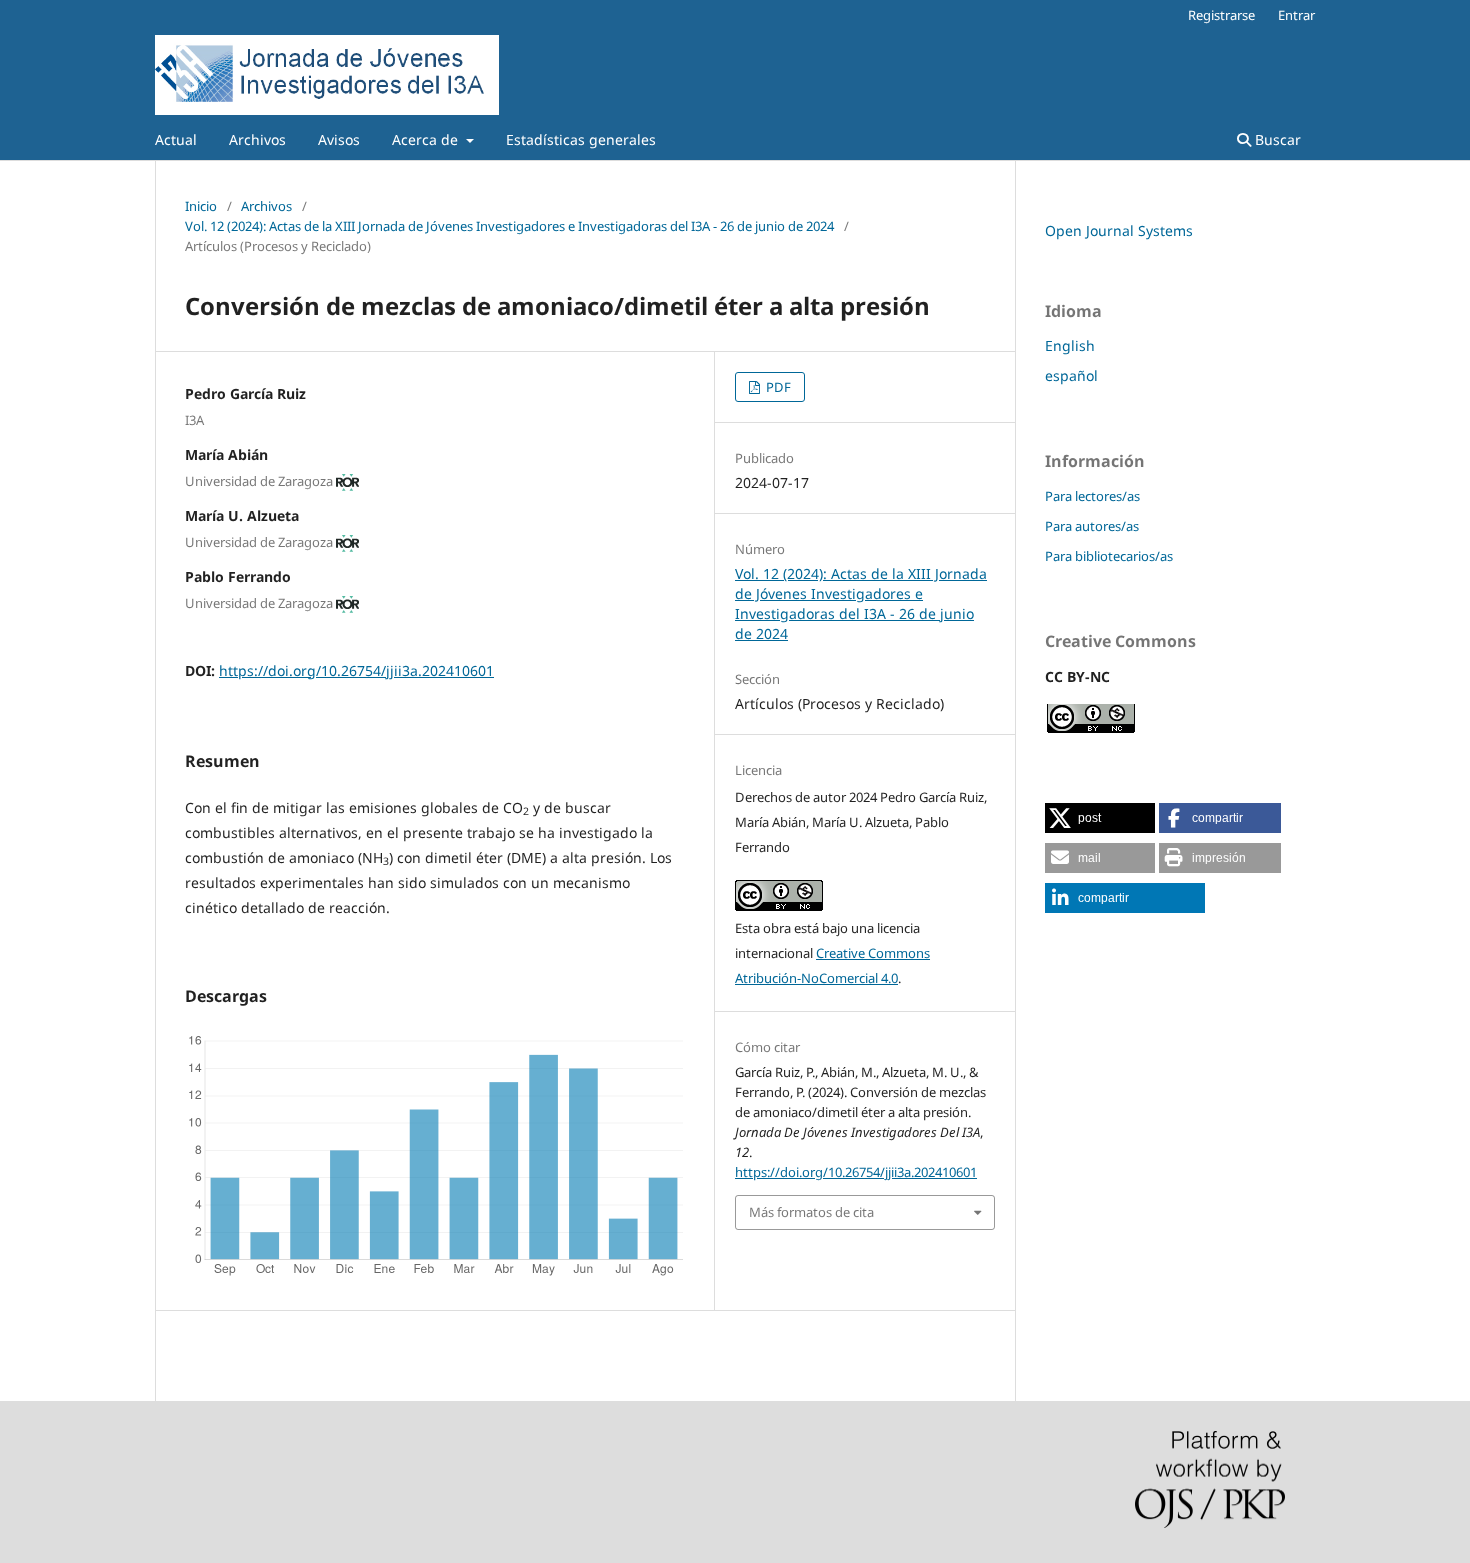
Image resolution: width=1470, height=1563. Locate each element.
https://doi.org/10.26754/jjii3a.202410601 (356, 670)
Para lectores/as (1092, 496)
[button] (1100, 818)
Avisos (339, 139)
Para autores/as (1092, 526)
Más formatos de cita (811, 1212)
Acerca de (427, 139)
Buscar (1276, 139)
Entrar (1296, 15)
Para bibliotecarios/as (1109, 556)
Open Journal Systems (1119, 230)
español (1071, 375)
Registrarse (1221, 15)
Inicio (201, 206)
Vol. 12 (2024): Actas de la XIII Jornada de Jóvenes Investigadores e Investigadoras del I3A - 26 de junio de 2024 (509, 226)
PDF (777, 387)
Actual (176, 139)
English (1070, 345)
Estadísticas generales (581, 139)
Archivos (257, 139)
